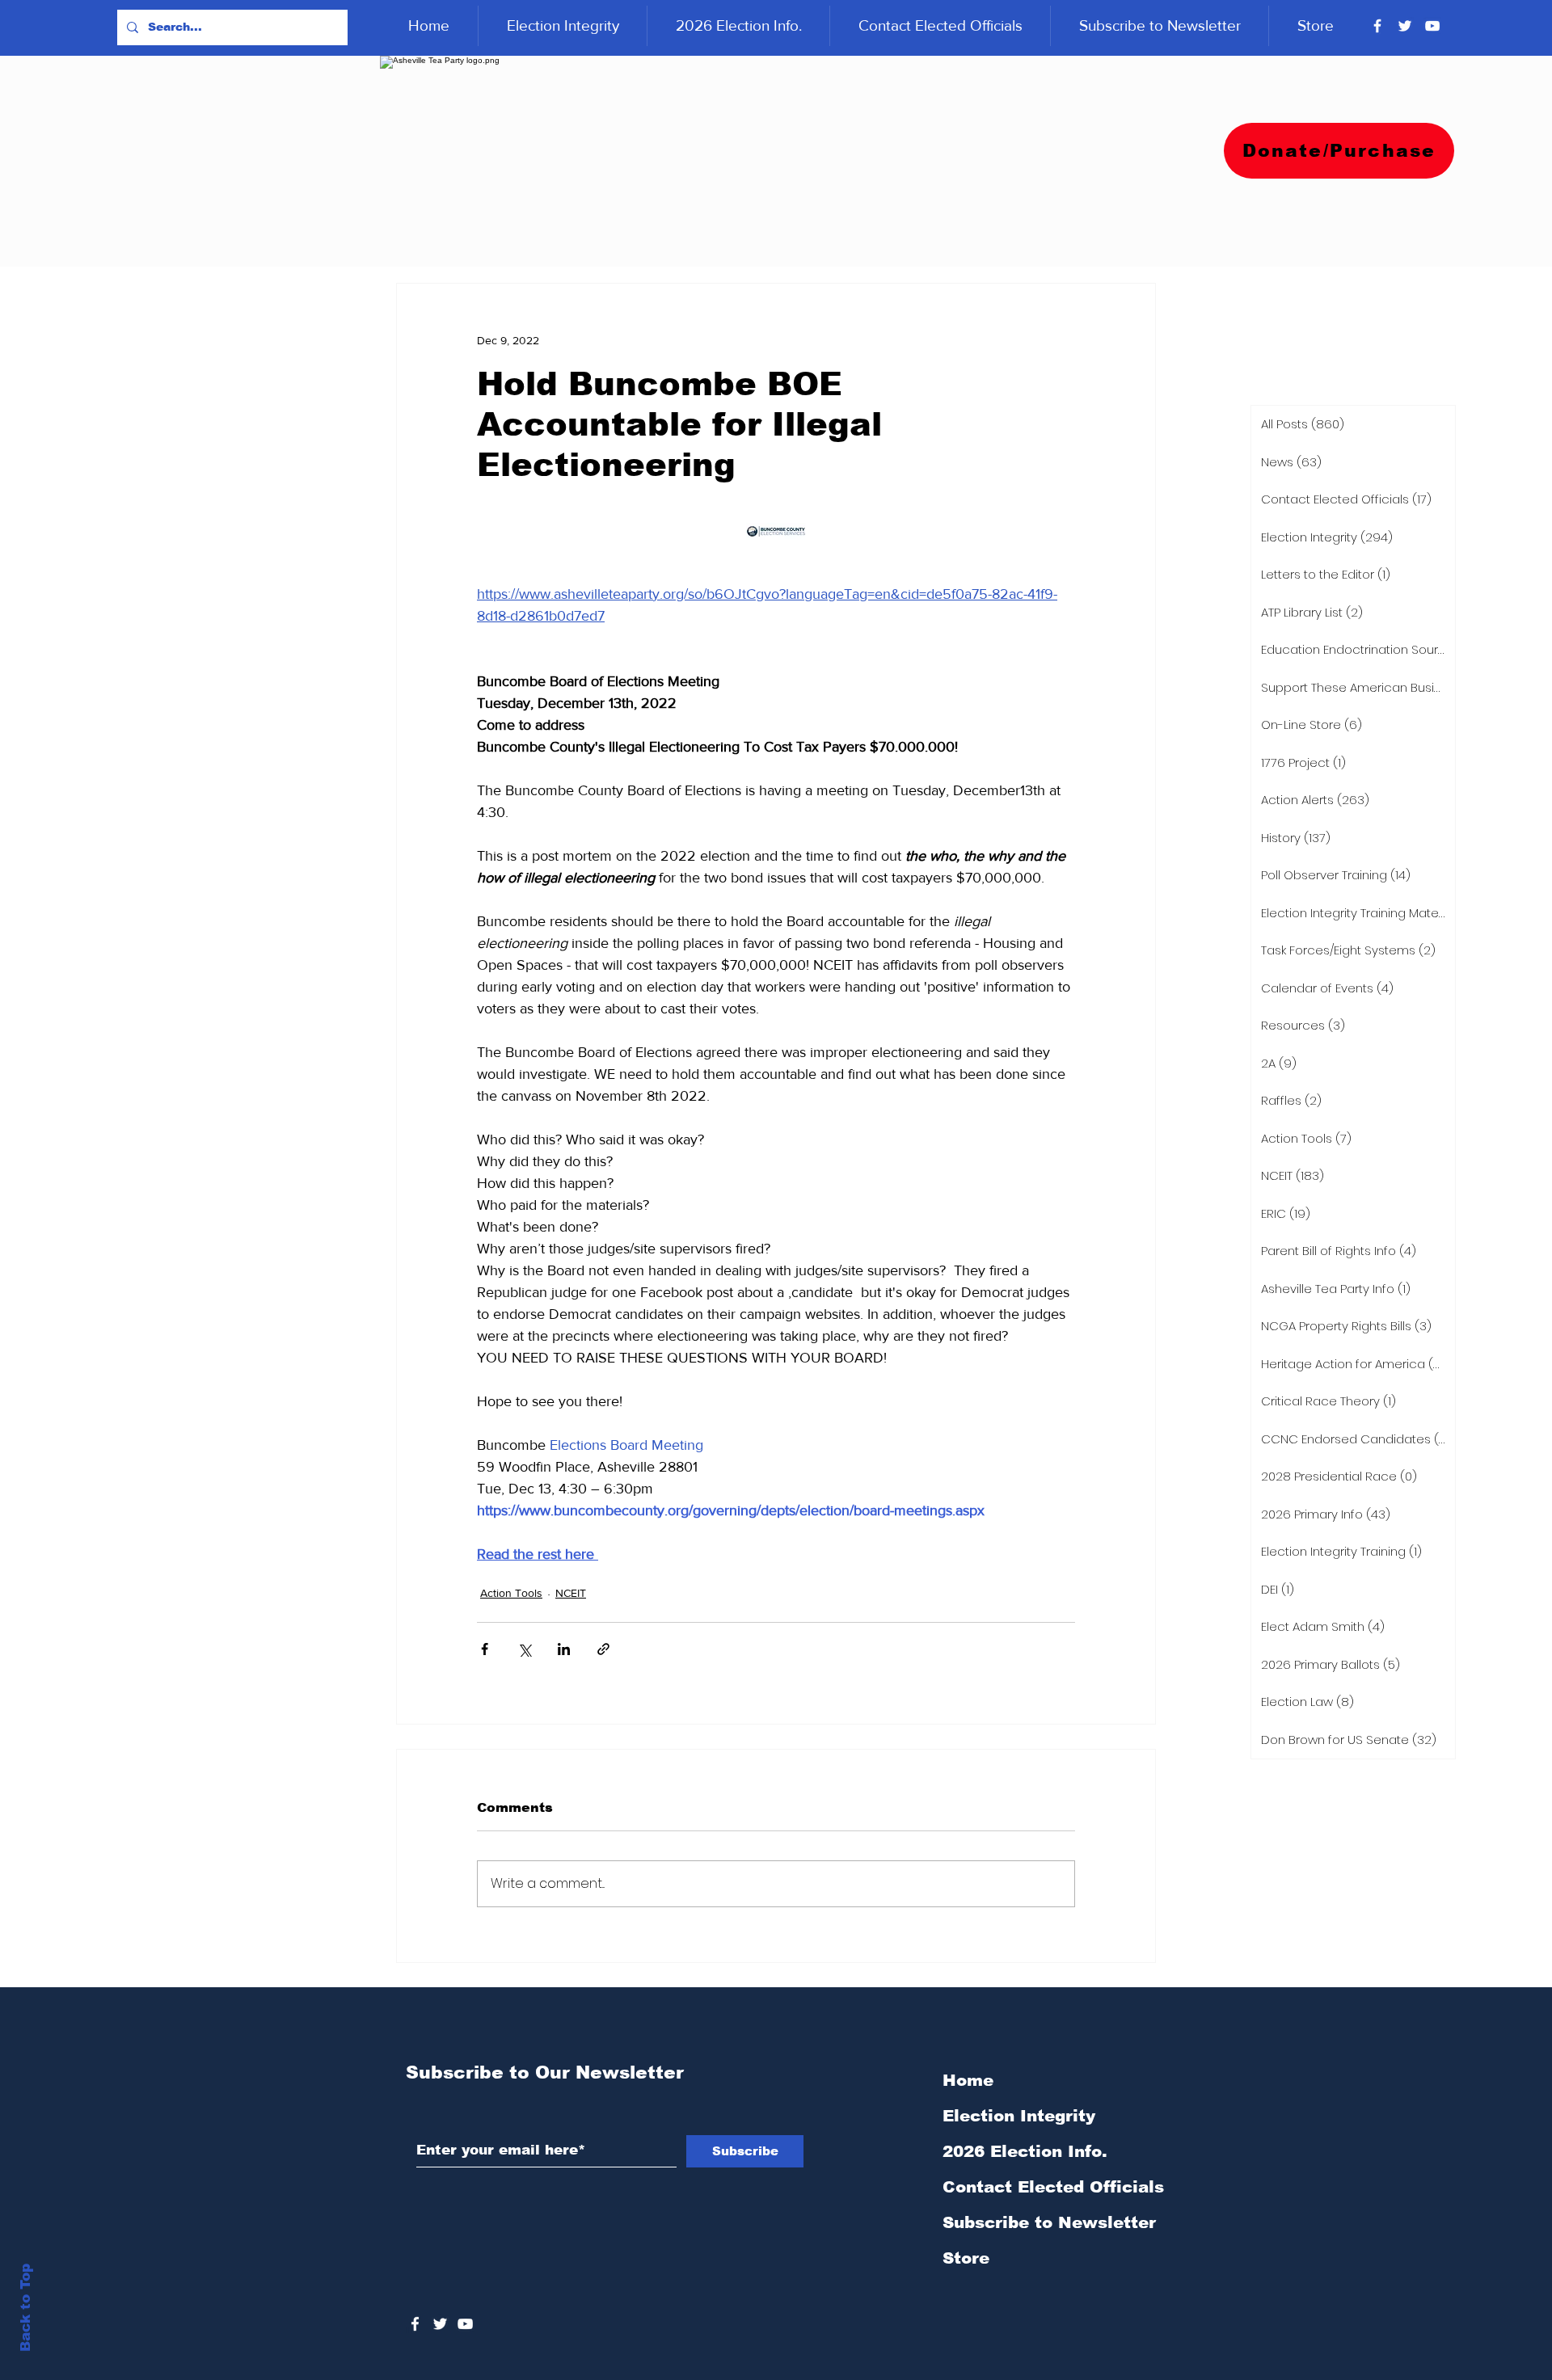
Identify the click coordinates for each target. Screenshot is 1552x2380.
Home (968, 2080)
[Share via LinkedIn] (564, 1649)
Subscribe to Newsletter (1049, 2222)
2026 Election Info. (1025, 2151)
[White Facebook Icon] (415, 2324)
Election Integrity (1019, 2116)
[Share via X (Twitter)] (524, 1649)
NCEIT (571, 1593)
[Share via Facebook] (485, 1649)
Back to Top (25, 2308)
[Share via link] (603, 1649)
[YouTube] (1432, 26)
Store (966, 2258)
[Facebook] (1377, 26)
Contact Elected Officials (1053, 2187)
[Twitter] (1405, 26)
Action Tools (511, 1593)
